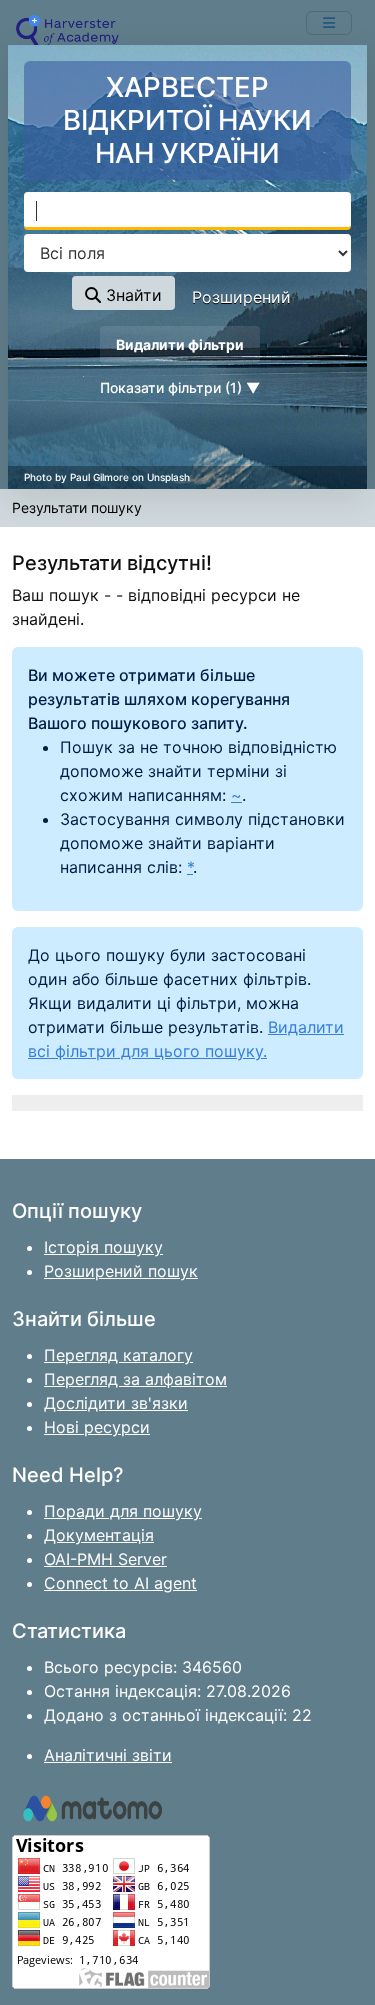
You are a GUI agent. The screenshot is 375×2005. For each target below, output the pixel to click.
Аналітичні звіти (108, 1755)
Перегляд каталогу (118, 1355)
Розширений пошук (121, 1271)
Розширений (241, 297)
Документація (99, 1535)
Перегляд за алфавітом (135, 1379)
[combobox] (187, 211)
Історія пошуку (103, 1247)
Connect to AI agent (120, 1583)
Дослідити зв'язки (116, 1403)
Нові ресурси (97, 1427)
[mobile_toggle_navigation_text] (329, 23)
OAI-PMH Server (105, 1559)
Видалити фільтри (180, 344)
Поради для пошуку (123, 1511)
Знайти (131, 295)
